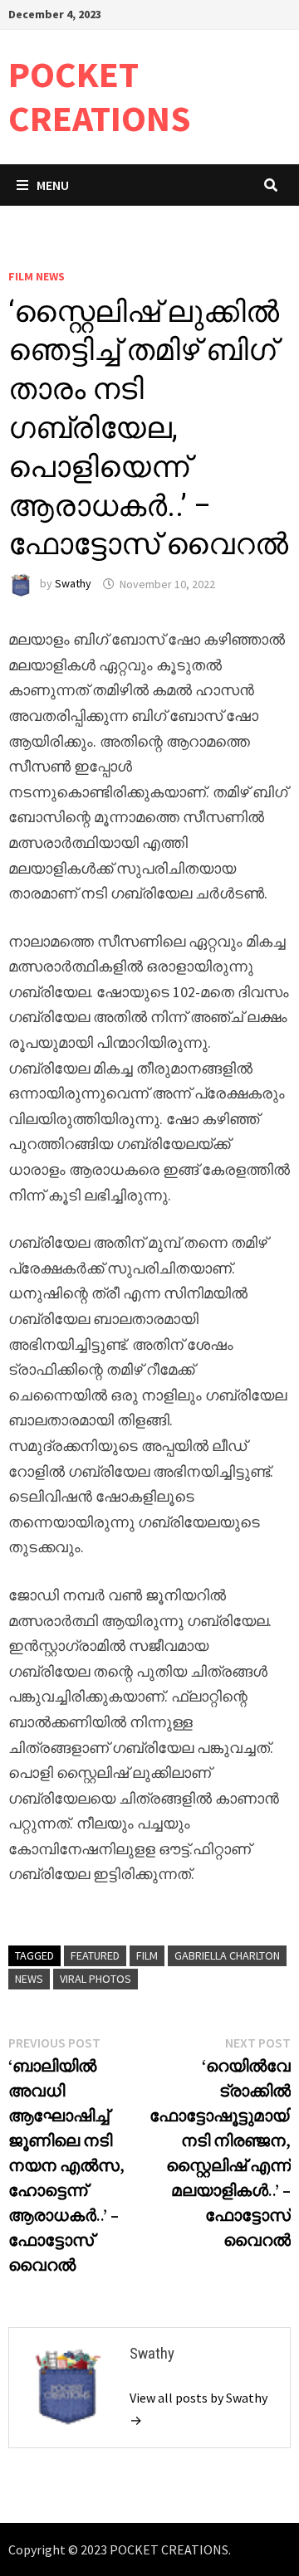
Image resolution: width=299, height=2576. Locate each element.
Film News (37, 276)
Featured (95, 1955)
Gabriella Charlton (227, 1955)
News (29, 1979)
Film (147, 1955)
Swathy (73, 584)
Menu (53, 185)
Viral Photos (96, 1979)
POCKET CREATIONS (100, 96)
